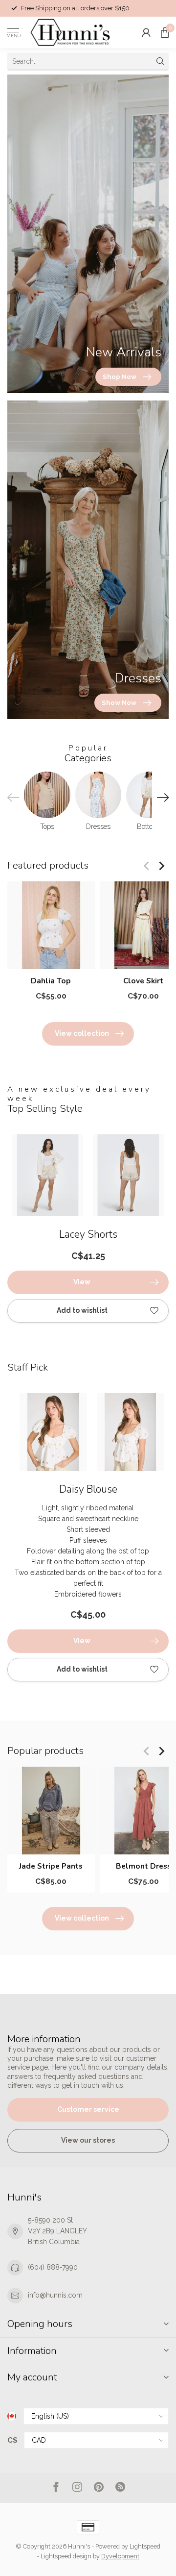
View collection (82, 1033)
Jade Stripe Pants (51, 1866)
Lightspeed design (66, 2556)
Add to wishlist (82, 1310)
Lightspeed (145, 2546)
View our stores (88, 2140)
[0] (165, 32)
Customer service (88, 2109)
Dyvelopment (120, 2556)
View (82, 1282)
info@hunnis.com (55, 2295)
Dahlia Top (51, 981)
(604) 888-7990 (53, 2267)
